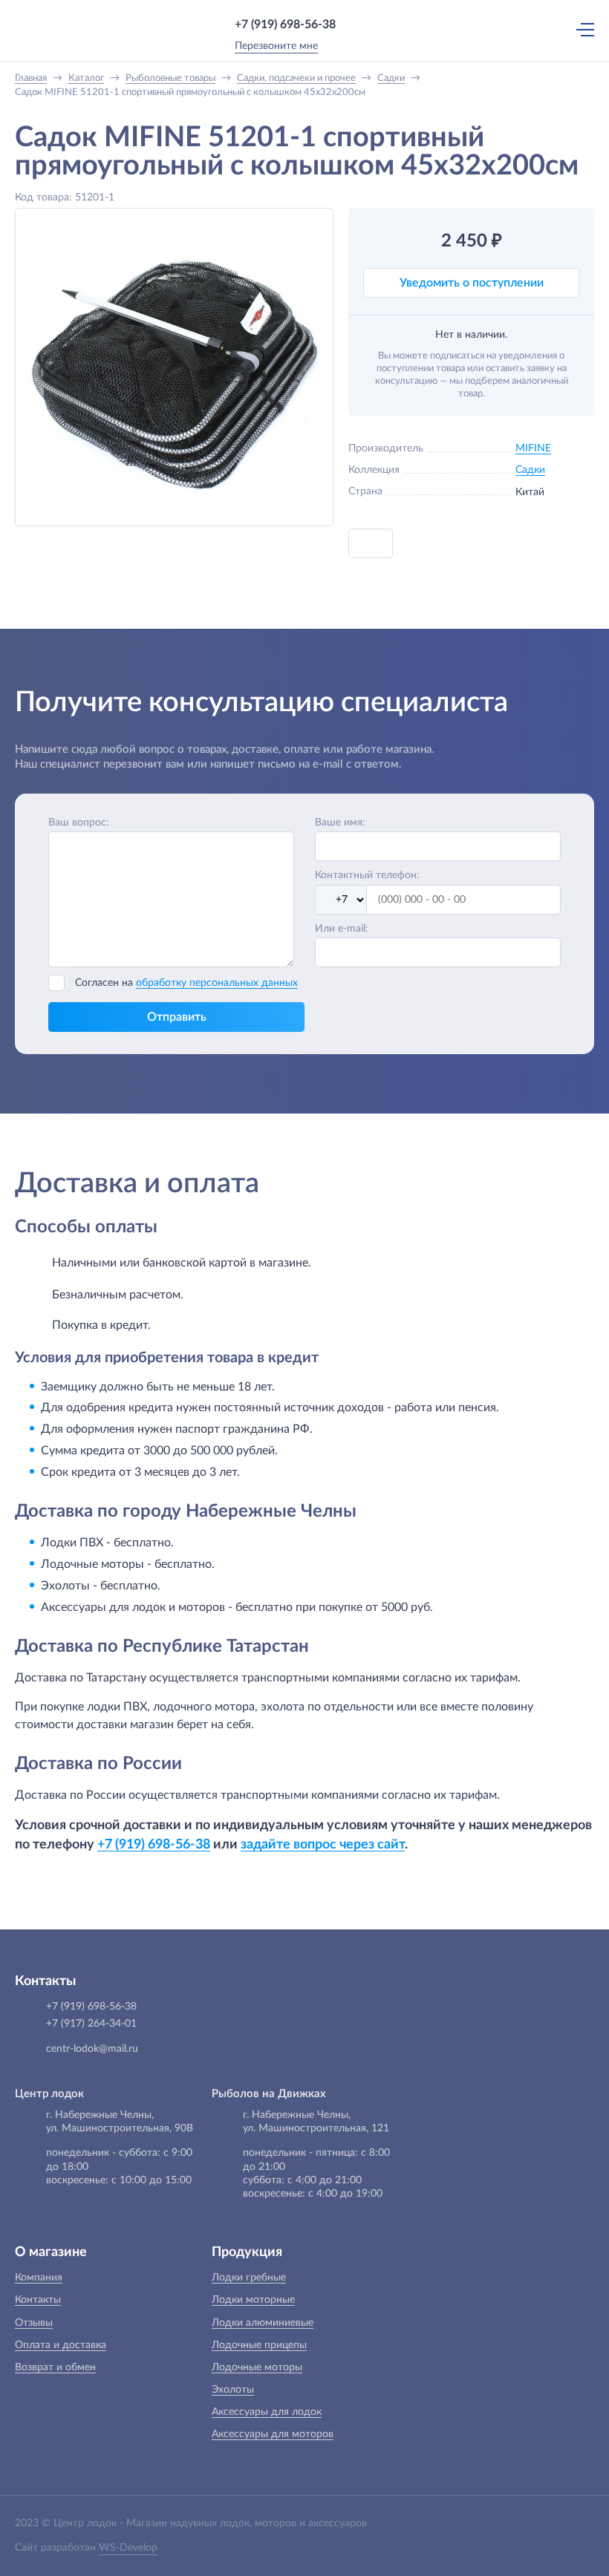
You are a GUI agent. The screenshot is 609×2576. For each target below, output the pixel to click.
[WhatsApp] (357, 24)
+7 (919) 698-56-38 (285, 24)
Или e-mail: (342, 929)
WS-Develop (128, 2548)
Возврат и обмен (55, 2367)
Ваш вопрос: (79, 823)
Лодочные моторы (257, 2367)
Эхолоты (233, 2390)
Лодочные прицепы (259, 2345)
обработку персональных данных (217, 983)
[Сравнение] (519, 29)
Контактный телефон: (367, 875)
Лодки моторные (253, 2300)
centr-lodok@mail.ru (92, 2049)
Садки (530, 470)
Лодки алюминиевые (263, 2323)
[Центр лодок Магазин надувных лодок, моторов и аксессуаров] (44, 30)
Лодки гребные (249, 2278)
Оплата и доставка (61, 2345)
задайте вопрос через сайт (323, 1844)
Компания (39, 2278)
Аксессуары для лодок (267, 2412)
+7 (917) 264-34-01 (91, 2024)
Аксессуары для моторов (273, 2434)
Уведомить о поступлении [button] (472, 283)
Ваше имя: (340, 823)
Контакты (38, 2300)
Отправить (177, 1017)
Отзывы (34, 2323)
